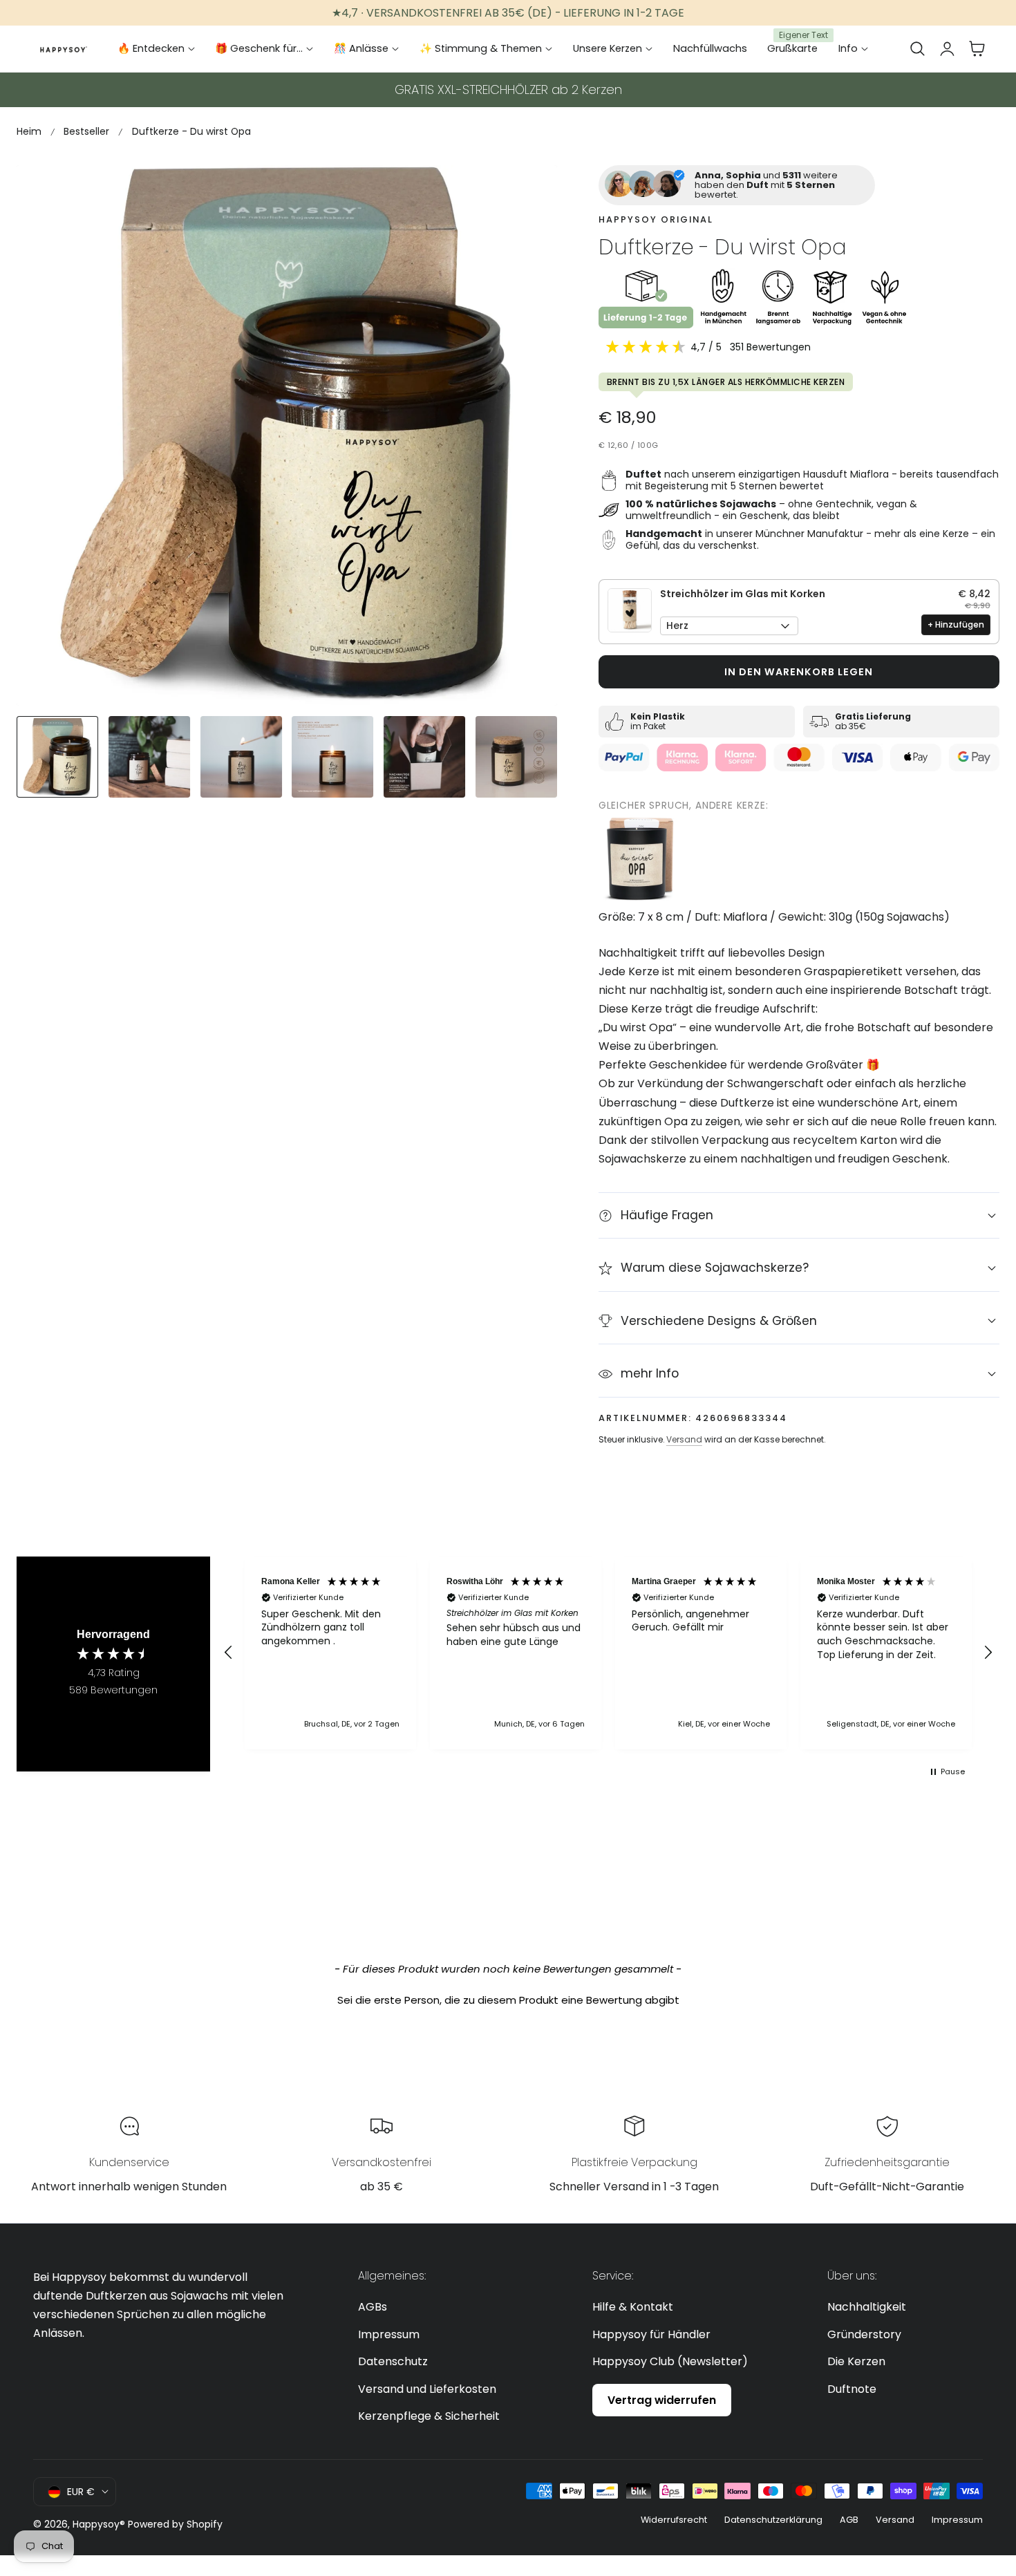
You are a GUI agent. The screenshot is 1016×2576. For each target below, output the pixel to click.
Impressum (389, 2334)
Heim (29, 131)
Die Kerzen (856, 2361)
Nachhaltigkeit (867, 2307)
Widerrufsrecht (674, 2520)
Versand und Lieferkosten (427, 2388)
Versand (684, 1439)
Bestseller (86, 131)
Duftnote (852, 2388)
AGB (849, 2520)
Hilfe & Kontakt (633, 2307)
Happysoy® (99, 2524)
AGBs (373, 2307)
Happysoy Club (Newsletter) (670, 2361)
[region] (608, 1653)
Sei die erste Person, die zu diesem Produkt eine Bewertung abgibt (508, 2000)
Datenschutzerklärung (773, 2520)
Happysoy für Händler (651, 2334)
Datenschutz (393, 2361)
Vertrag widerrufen (662, 2399)
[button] (917, 49)
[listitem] (640, 859)
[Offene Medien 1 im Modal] (531, 191)
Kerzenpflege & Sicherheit (429, 2416)
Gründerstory (864, 2334)
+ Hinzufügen (956, 624)
